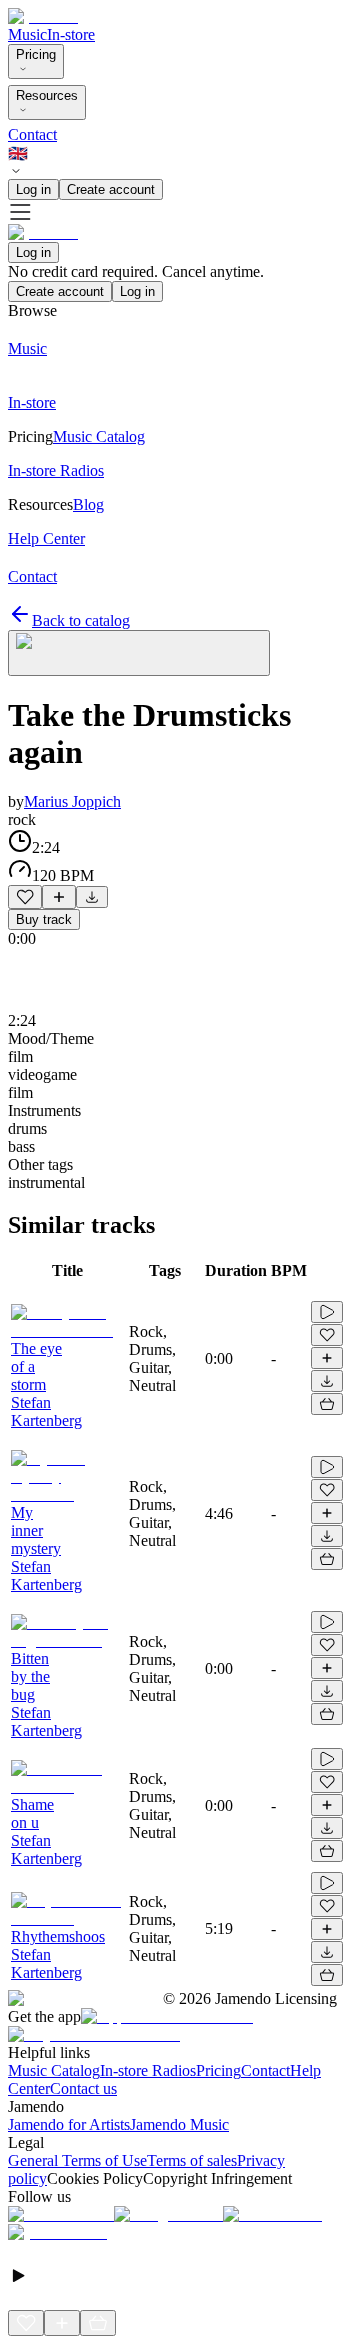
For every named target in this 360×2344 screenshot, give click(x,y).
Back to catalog (81, 620)
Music (27, 34)
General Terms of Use (77, 2160)
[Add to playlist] (59, 897)
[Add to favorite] (25, 897)
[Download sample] (92, 897)
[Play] (139, 653)
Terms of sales (192, 2160)
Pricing (36, 54)
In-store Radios (148, 2070)
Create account (111, 189)
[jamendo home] (43, 16)
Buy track (44, 919)
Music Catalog (54, 2070)
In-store (71, 34)
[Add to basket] (327, 1404)
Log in (33, 189)
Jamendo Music (179, 2124)
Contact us (83, 2088)
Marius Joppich (72, 801)
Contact (32, 134)
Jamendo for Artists (69, 2124)
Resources (47, 95)
